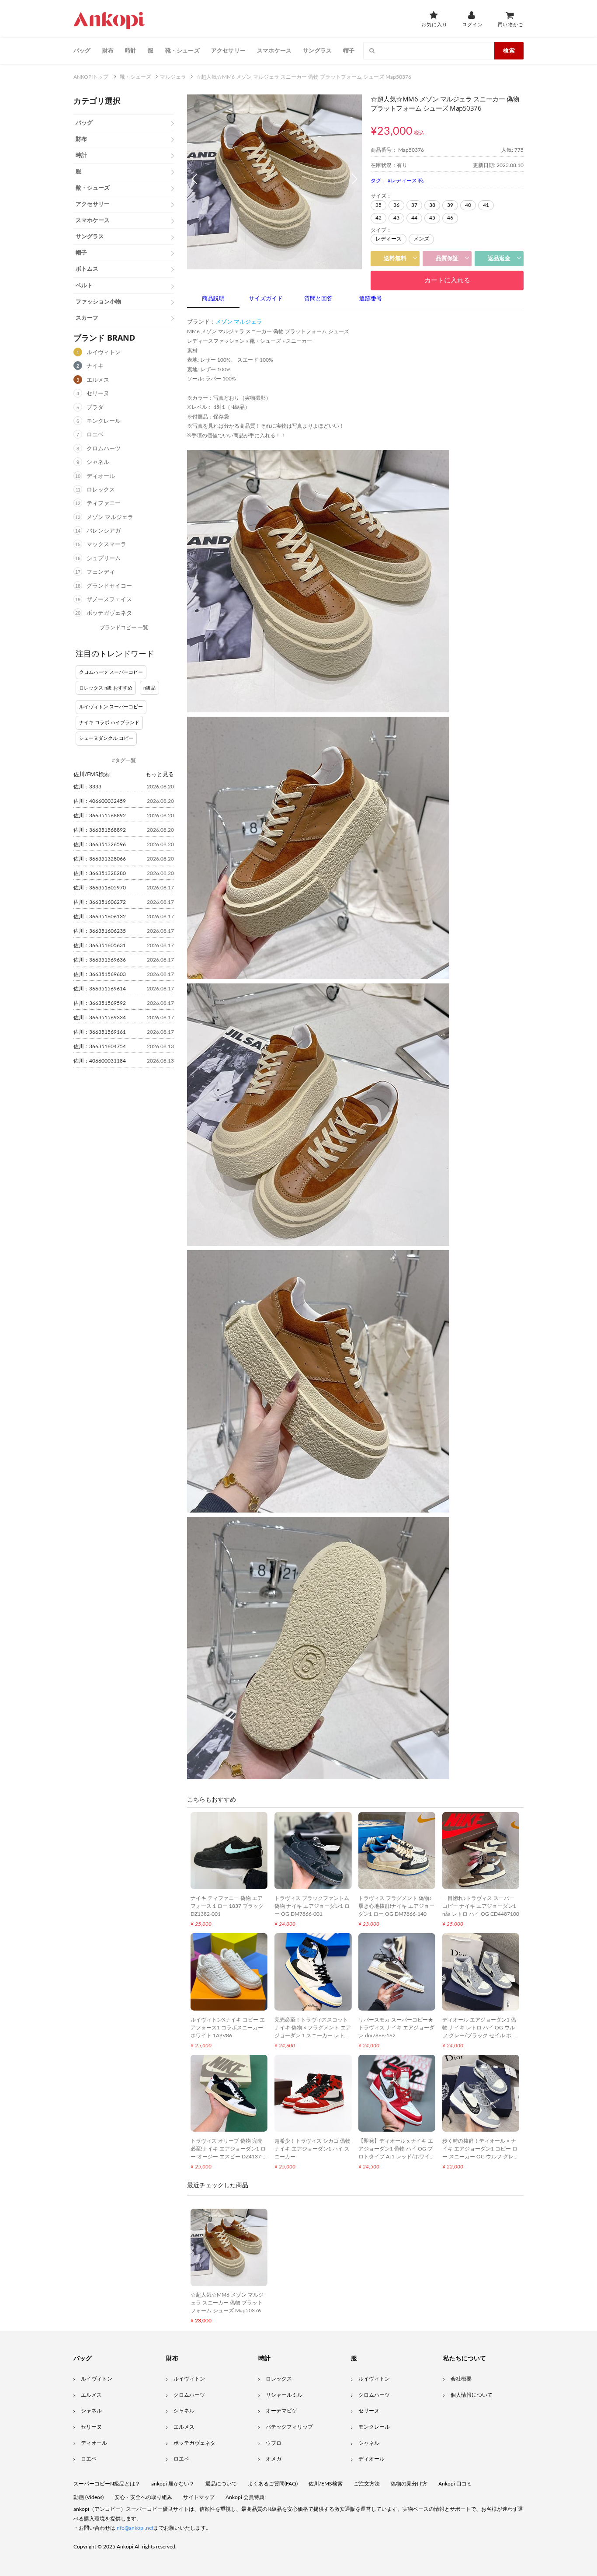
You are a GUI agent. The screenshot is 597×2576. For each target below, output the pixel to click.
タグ (376, 181)
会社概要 (461, 2379)
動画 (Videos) (89, 2497)
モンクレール (104, 421)
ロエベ (95, 435)
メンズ (421, 239)
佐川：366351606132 (100, 917)
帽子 (349, 50)
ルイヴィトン (104, 353)
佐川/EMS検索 (326, 2484)
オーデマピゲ (281, 2411)
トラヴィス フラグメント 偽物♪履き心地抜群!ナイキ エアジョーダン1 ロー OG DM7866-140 (396, 1906)
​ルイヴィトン (374, 2379)
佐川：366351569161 (100, 1032)
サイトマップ (199, 2497)
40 (468, 205)
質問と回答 (318, 299)
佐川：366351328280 (100, 873)
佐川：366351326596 (100, 844)
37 (414, 205)
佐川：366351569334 (100, 1018)
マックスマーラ (106, 545)
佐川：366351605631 (100, 945)
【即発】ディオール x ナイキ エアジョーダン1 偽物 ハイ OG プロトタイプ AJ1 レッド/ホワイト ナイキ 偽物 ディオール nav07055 (397, 2157)
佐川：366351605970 (100, 888)
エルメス (98, 380)
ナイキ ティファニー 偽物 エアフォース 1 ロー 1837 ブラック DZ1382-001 (227, 1906)
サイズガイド (266, 299)
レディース (389, 239)
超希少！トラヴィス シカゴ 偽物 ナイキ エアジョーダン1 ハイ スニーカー (312, 2149)
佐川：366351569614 (100, 989)
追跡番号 (371, 299)
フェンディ (101, 572)
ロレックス (101, 490)
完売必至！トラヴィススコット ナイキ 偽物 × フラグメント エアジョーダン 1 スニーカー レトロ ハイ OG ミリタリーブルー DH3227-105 (313, 2036)
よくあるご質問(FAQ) (273, 2484)
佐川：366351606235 (100, 931)
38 (432, 205)
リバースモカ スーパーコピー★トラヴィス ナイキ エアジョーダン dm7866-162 (396, 2028)
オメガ (274, 2459)
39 (450, 205)
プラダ (95, 408)
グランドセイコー (109, 586)
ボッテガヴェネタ (109, 613)
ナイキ (95, 366)
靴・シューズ (182, 50)
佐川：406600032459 (100, 801)
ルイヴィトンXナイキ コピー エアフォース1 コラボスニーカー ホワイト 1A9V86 (228, 2028)
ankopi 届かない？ (173, 2484)
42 (378, 218)
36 (396, 205)
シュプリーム (104, 559)
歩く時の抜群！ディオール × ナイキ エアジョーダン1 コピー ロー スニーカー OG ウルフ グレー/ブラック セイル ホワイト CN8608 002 (480, 2157)
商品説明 (213, 299)
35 (378, 205)
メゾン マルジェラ (110, 518)
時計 (131, 50)
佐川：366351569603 (100, 974)
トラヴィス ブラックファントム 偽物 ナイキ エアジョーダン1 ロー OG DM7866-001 (312, 1906)
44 (414, 218)
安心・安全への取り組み (143, 2497)
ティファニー (104, 504)
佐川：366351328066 (100, 859)
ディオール (101, 476)
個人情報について (472, 2395)
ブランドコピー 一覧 (124, 627)
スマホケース (274, 50)
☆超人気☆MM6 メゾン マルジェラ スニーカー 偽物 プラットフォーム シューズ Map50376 (227, 2303)
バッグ (82, 50)
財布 (108, 50)
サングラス (317, 50)
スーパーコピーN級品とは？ (107, 2484)
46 (450, 218)
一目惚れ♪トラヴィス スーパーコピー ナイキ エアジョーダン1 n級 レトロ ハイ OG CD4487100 (481, 1906)
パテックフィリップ (289, 2427)
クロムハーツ (104, 449)
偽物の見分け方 (409, 2484)
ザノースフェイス (109, 600)
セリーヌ (98, 394)
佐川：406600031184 (100, 1061)
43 (396, 218)
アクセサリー (228, 50)
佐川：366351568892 (100, 816)
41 (486, 205)
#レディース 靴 (406, 181)
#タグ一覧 (124, 760)
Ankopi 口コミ (455, 2484)
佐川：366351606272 (100, 902)
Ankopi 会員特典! (246, 2497)
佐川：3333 (87, 787)
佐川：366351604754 (100, 1046)
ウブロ (274, 2443)
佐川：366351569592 (100, 1003)
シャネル (98, 462)
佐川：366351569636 (100, 960)
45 (432, 218)
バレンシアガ (104, 531)
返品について (221, 2484)
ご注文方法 (367, 2484)
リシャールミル (284, 2395)
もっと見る (160, 774)
